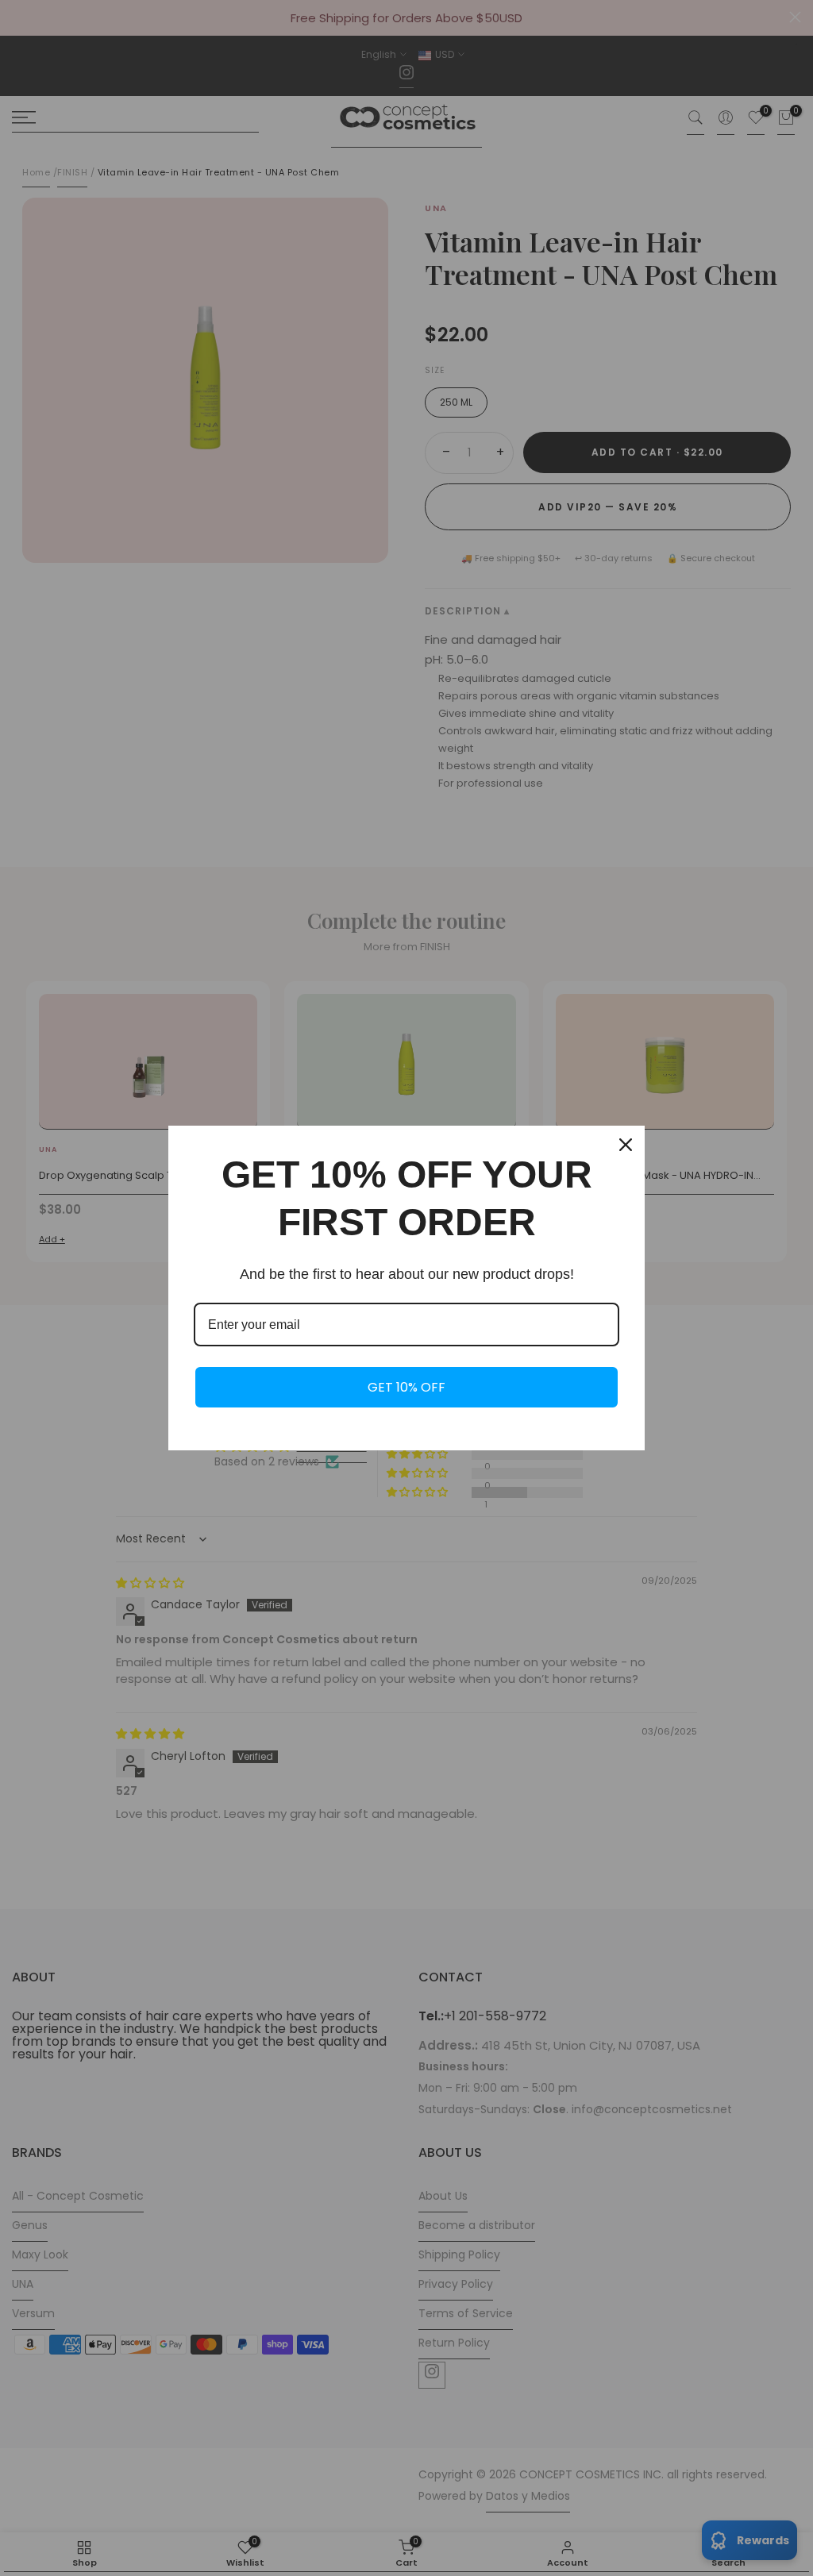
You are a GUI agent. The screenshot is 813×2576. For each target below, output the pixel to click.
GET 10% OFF (406, 1387)
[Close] (626, 1145)
